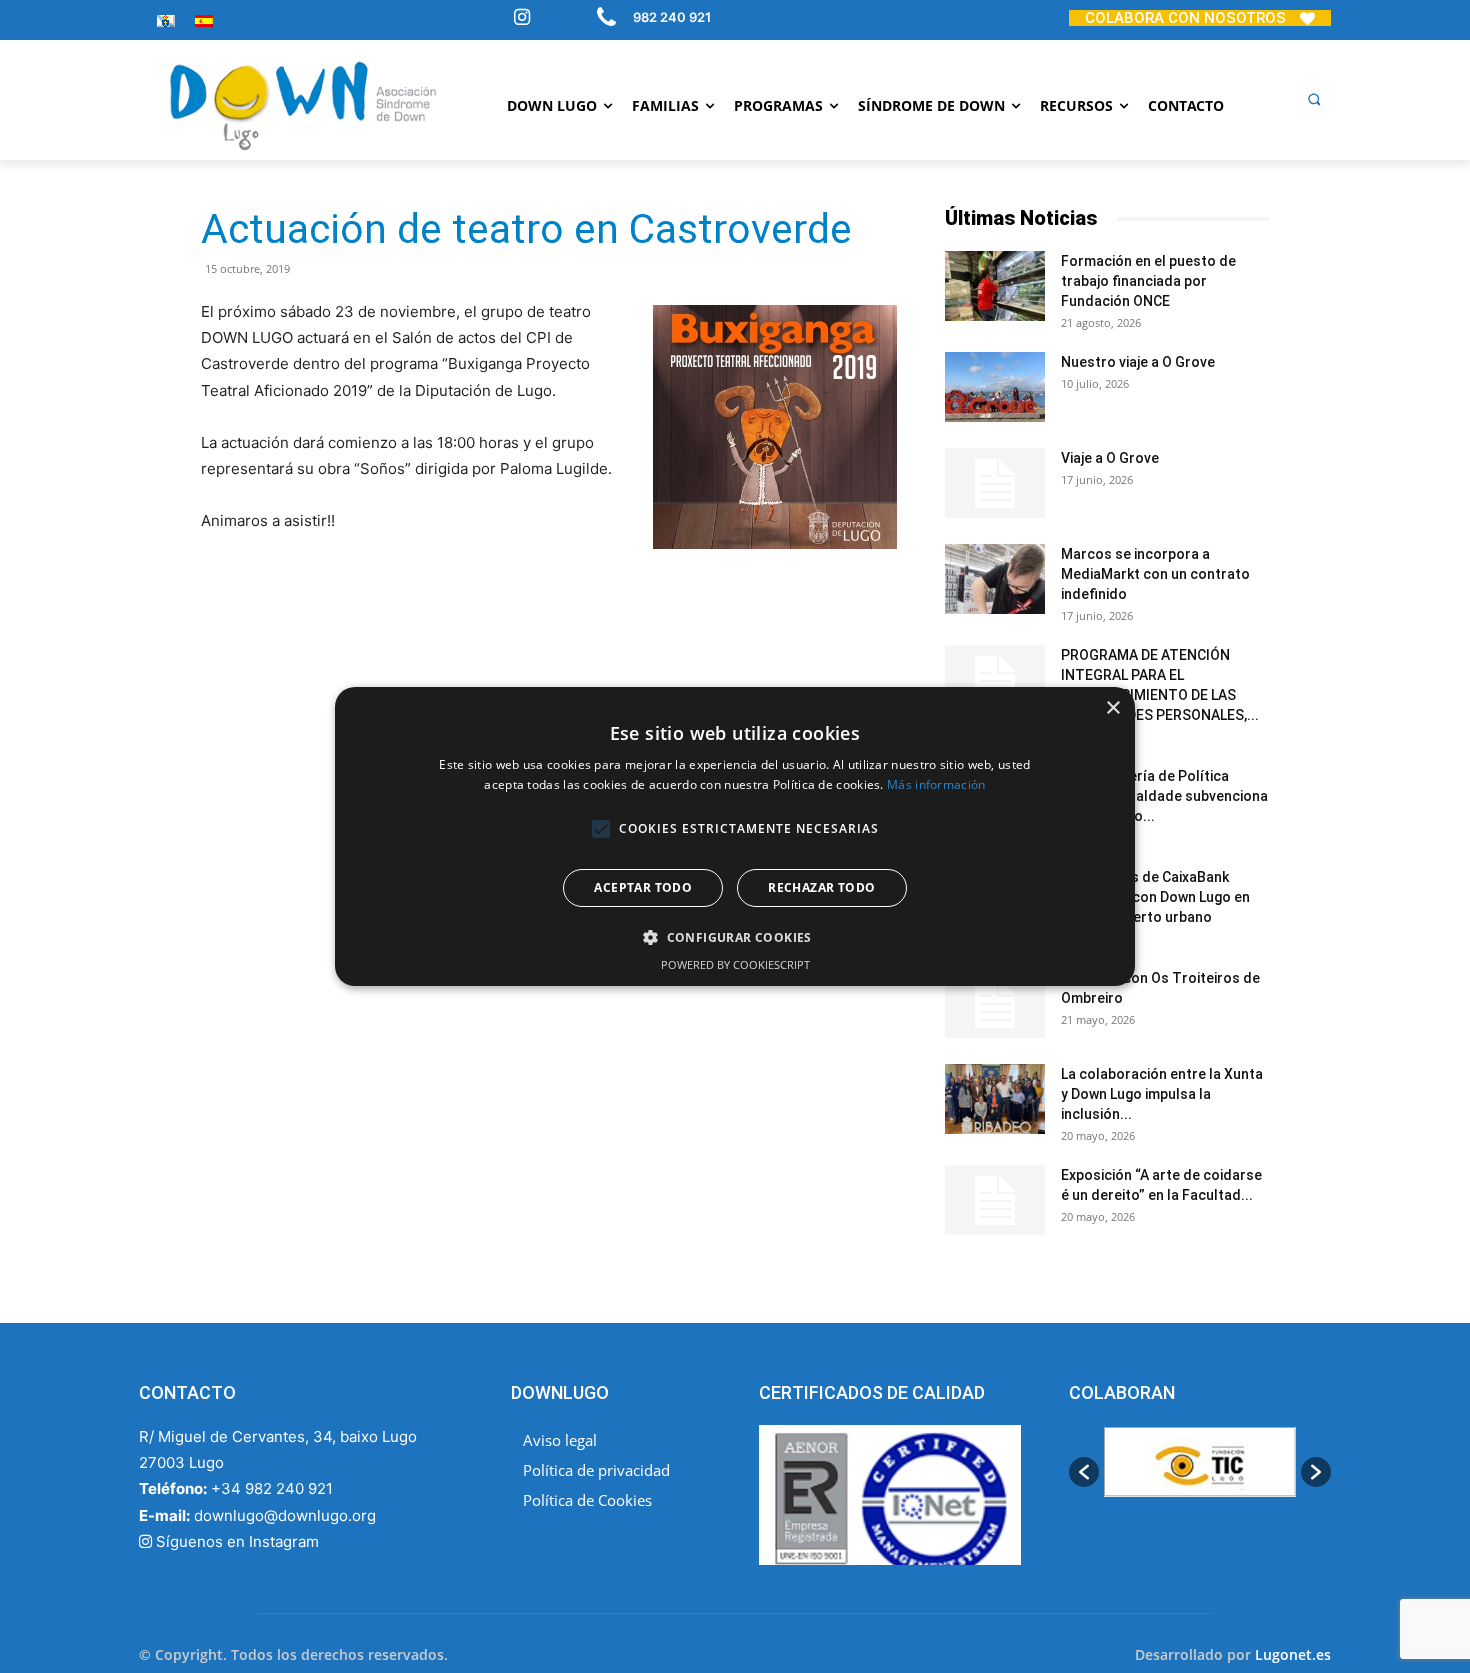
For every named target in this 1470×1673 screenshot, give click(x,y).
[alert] (735, 837)
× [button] (1112, 708)
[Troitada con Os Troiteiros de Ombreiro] (995, 1003)
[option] (1195, 1472)
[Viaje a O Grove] (995, 483)
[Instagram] (522, 19)
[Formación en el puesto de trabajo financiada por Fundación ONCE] (995, 286)
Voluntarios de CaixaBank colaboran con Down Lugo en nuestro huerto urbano (1155, 897)
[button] (1314, 99)
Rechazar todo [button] (821, 887)
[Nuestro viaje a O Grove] (995, 387)
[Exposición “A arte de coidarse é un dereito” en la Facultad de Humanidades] (995, 1200)
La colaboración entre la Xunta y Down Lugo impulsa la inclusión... (1162, 1094)
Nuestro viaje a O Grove (1138, 362)
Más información (936, 784)
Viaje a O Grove (1110, 458)
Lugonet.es (1293, 1654)
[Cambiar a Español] (204, 20)
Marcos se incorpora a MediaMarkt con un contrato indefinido (1155, 574)
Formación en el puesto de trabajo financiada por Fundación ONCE (1148, 281)
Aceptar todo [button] (643, 887)
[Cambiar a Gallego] (166, 20)
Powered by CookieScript (735, 964)
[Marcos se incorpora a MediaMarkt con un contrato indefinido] (995, 579)
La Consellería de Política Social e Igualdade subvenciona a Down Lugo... (1164, 796)
